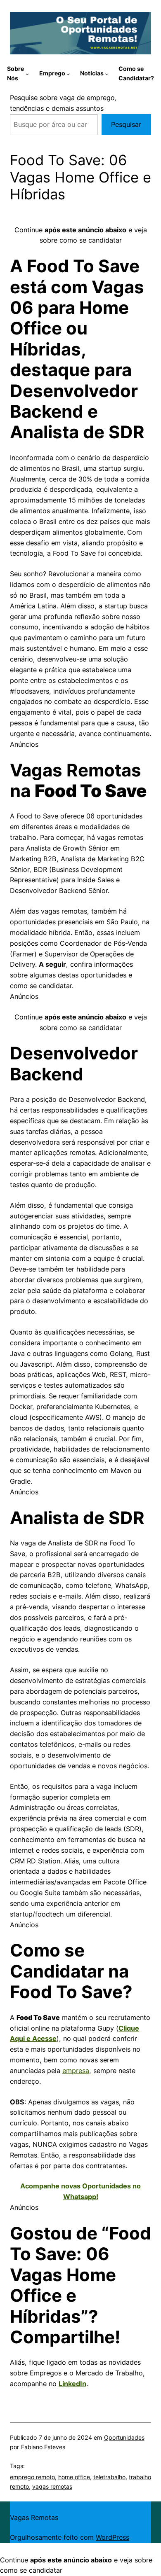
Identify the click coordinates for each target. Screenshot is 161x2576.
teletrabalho (109, 2477)
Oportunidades (124, 2437)
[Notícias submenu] (107, 74)
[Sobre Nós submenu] (27, 74)
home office (74, 2477)
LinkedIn (72, 2384)
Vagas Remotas (34, 2518)
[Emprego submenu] (68, 74)
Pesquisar (126, 124)
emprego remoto (32, 2477)
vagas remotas (52, 2486)
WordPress (112, 2537)
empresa (76, 2071)
